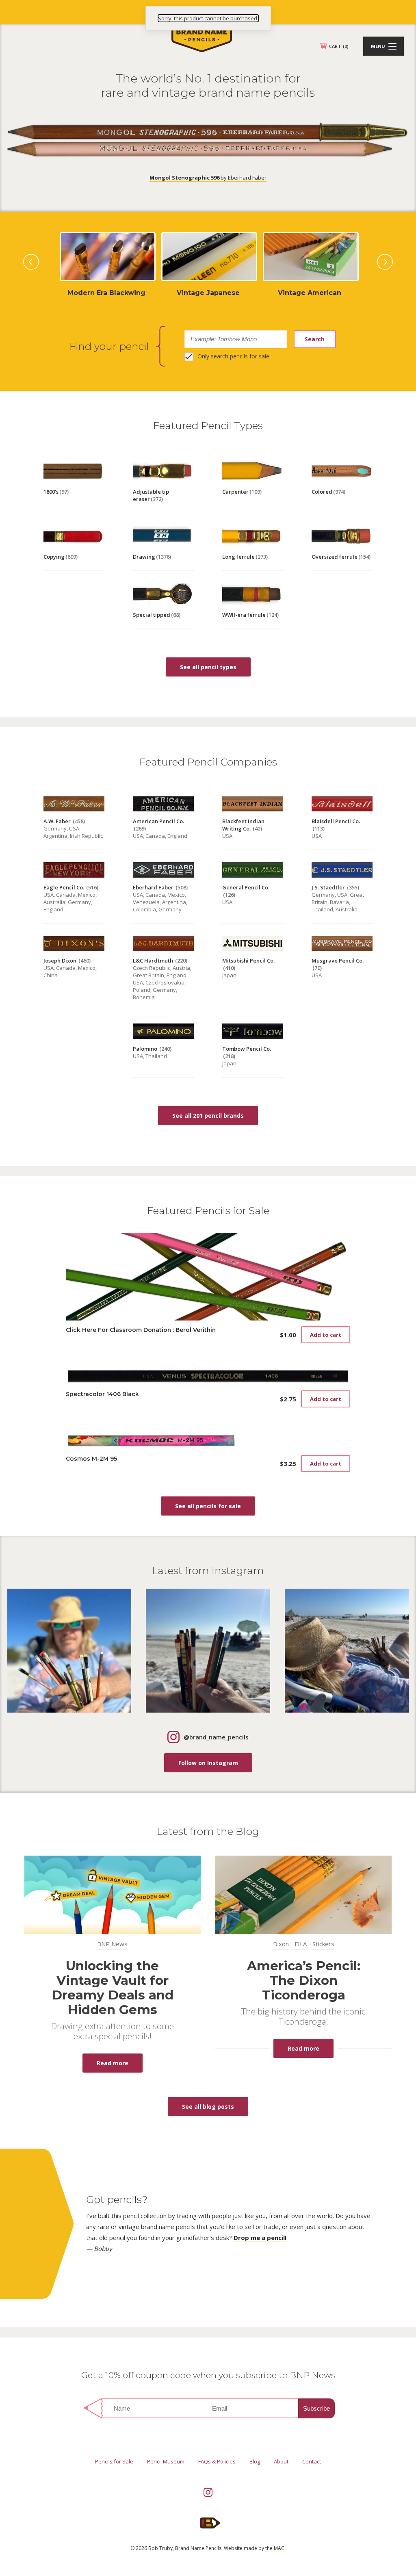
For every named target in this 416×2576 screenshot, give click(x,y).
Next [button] (385, 262)
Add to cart (326, 1335)
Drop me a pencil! (260, 2238)
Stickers (323, 1944)
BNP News (112, 1944)
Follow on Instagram (208, 1763)
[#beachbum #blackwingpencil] (69, 1651)
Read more (113, 2063)
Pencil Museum (166, 2461)
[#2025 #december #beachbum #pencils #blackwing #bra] (347, 1651)
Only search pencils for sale (233, 356)
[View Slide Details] (106, 293)
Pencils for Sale (114, 2461)
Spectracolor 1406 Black (102, 1394)
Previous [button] (31, 262)
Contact (312, 2461)
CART (339, 46)
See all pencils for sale (208, 1506)
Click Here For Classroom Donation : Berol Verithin (141, 1330)
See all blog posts (208, 2107)
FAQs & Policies (217, 2461)
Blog (255, 2461)
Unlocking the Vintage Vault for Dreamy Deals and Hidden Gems (113, 1988)
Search (315, 339)
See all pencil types (208, 667)
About (281, 2461)
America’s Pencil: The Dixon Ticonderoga (304, 1980)
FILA (301, 1944)
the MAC (275, 2548)
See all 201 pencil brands (208, 1116)
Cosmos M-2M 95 (91, 1459)
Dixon (281, 1944)
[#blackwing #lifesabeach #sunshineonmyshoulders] (208, 1651)
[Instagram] (208, 2492)
